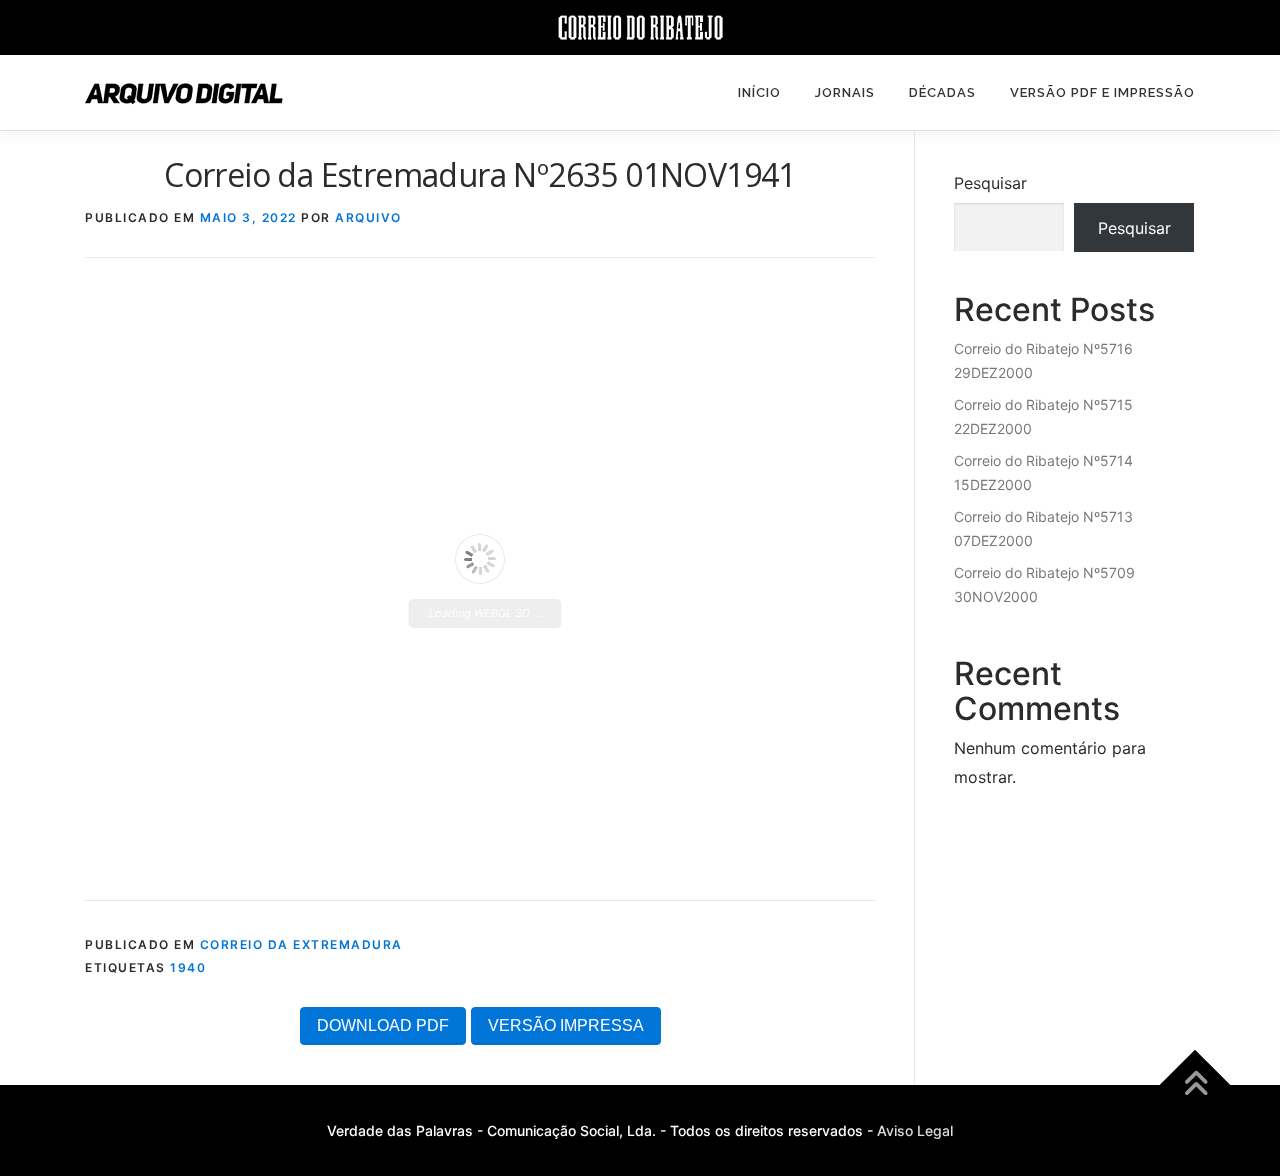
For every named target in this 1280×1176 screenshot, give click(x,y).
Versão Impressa (566, 1025)
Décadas (942, 92)
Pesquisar (990, 183)
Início (759, 92)
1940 (188, 967)
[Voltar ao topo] (1195, 1085)
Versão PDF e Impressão (1102, 92)
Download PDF (383, 1025)
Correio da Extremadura (301, 944)
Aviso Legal (915, 1130)
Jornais (845, 92)
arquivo (368, 217)
